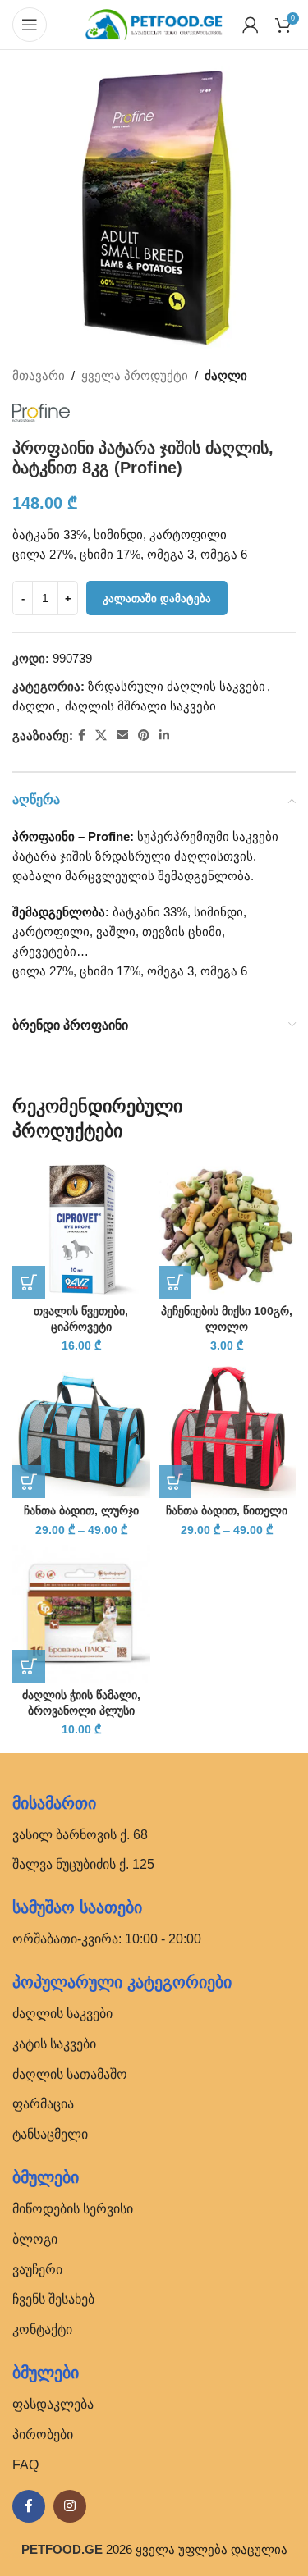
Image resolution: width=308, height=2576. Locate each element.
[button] (29, 1282)
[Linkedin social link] (164, 735)
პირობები (43, 2434)
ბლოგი (35, 2239)
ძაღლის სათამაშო (70, 2074)
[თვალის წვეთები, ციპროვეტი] (81, 1230)
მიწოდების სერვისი (73, 2209)
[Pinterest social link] (144, 735)
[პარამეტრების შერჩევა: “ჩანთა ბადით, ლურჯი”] (29, 1482)
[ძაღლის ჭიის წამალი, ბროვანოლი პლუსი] (81, 1614)
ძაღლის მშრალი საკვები (140, 706)
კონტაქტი (42, 2329)
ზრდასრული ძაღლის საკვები (177, 686)
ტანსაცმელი (50, 2134)
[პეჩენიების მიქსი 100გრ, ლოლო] (228, 1230)
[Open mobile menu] (30, 25)
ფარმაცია (43, 2104)
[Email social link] (122, 735)
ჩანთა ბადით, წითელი (227, 1511)
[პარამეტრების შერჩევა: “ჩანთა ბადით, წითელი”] (175, 1482)
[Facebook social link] (82, 735)
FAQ (25, 2465)
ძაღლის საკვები (62, 2014)
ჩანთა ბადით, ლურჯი (81, 1511)
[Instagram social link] (70, 2506)
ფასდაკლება (53, 2404)
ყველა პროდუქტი (135, 375)
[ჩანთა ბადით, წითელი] (228, 1430)
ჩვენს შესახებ (53, 2299)
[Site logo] (154, 23)
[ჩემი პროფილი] (251, 25)
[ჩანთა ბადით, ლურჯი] (81, 1430)
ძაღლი (226, 375)
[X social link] (101, 735)
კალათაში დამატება (157, 598)
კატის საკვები (54, 2044)
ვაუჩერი (37, 2270)
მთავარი (39, 375)
